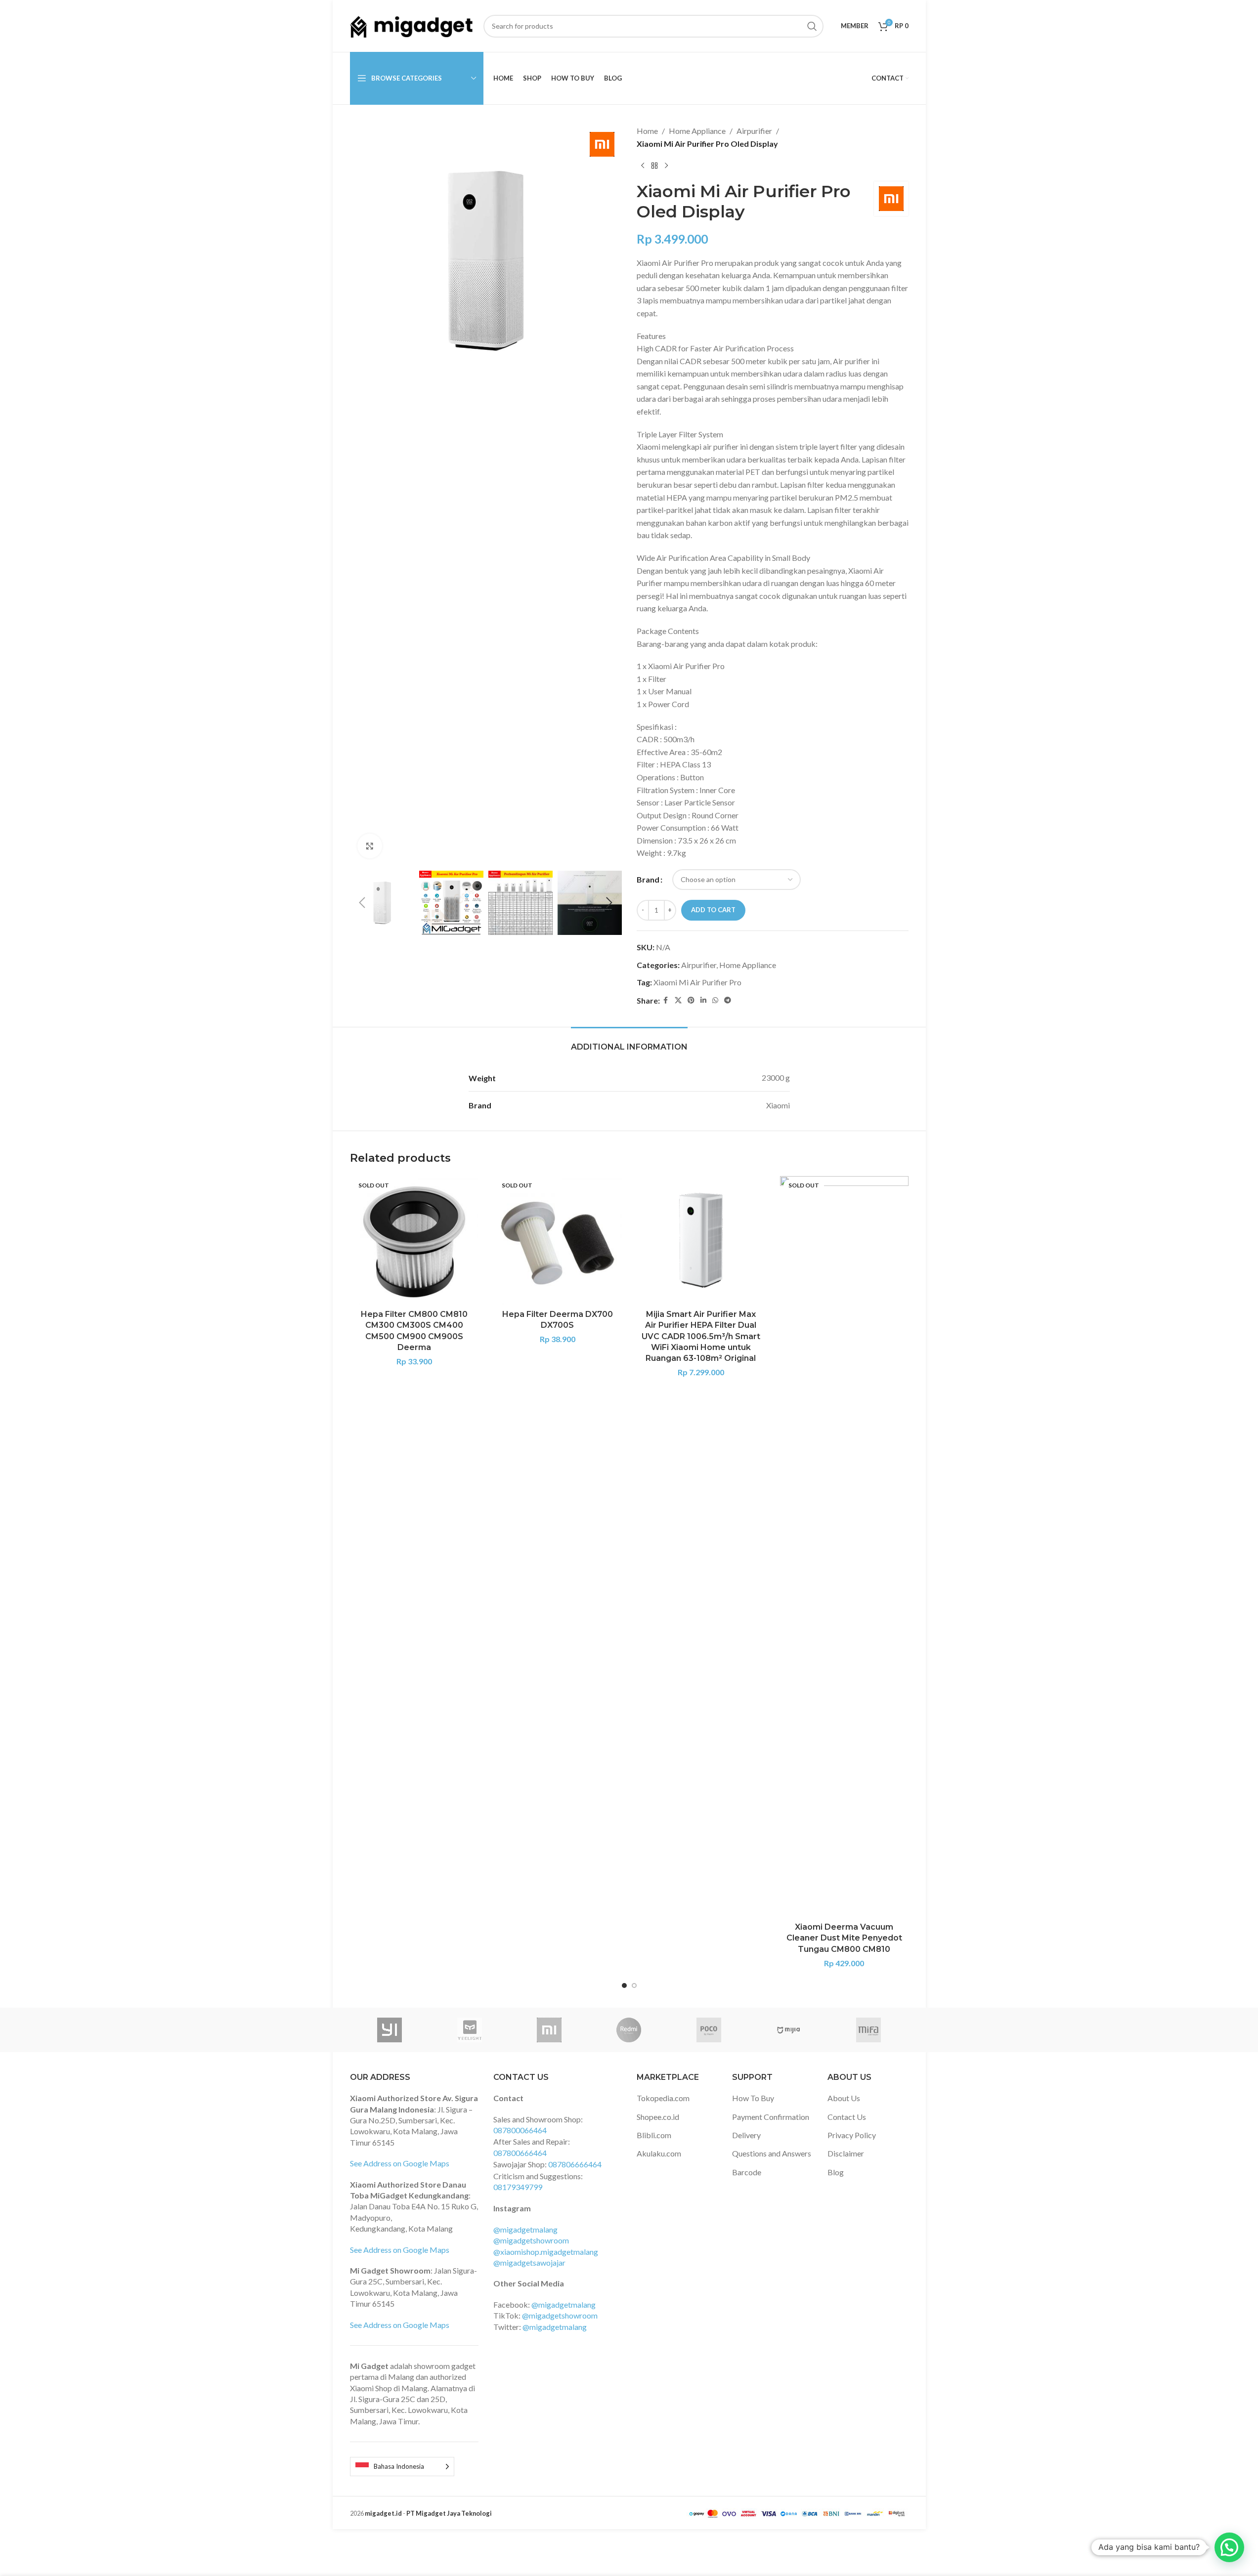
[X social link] (678, 1000)
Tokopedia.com (663, 2098)
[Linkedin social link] (703, 1000)
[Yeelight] (469, 2030)
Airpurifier (754, 131)
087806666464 (575, 2164)
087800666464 (520, 2153)
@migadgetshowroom (531, 2240)
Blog (836, 2172)
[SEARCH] (812, 26)
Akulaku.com (659, 2153)
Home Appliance (697, 131)
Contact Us (847, 2117)
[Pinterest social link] (691, 1000)
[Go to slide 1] (624, 1985)
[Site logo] (412, 25)
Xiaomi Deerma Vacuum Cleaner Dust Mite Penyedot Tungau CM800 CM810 (844, 1938)
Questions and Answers (772, 2153)
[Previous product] (643, 166)
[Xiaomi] (549, 2030)
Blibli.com (654, 2135)
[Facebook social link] (666, 1000)
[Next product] (666, 166)
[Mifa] (868, 2030)
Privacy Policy (852, 2135)
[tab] (629, 1042)
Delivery (746, 2135)
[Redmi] (629, 2030)
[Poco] (709, 2030)
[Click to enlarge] (370, 846)
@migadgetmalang (525, 2229)
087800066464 (520, 2130)
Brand (648, 879)
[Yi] (390, 2030)
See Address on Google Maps (400, 2163)
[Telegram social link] (728, 1000)
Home (647, 131)
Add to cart (713, 910)
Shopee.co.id (658, 2117)
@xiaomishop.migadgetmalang (546, 2252)
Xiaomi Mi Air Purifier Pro (697, 982)
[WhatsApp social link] (715, 1000)
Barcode (747, 2172)
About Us (844, 2098)
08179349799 (518, 2187)
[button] (362, 903)
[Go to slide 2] (634, 1985)
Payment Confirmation (771, 2117)
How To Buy (753, 2098)
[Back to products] (654, 166)
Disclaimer (846, 2153)
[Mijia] (789, 2030)
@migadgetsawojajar (529, 2262)
